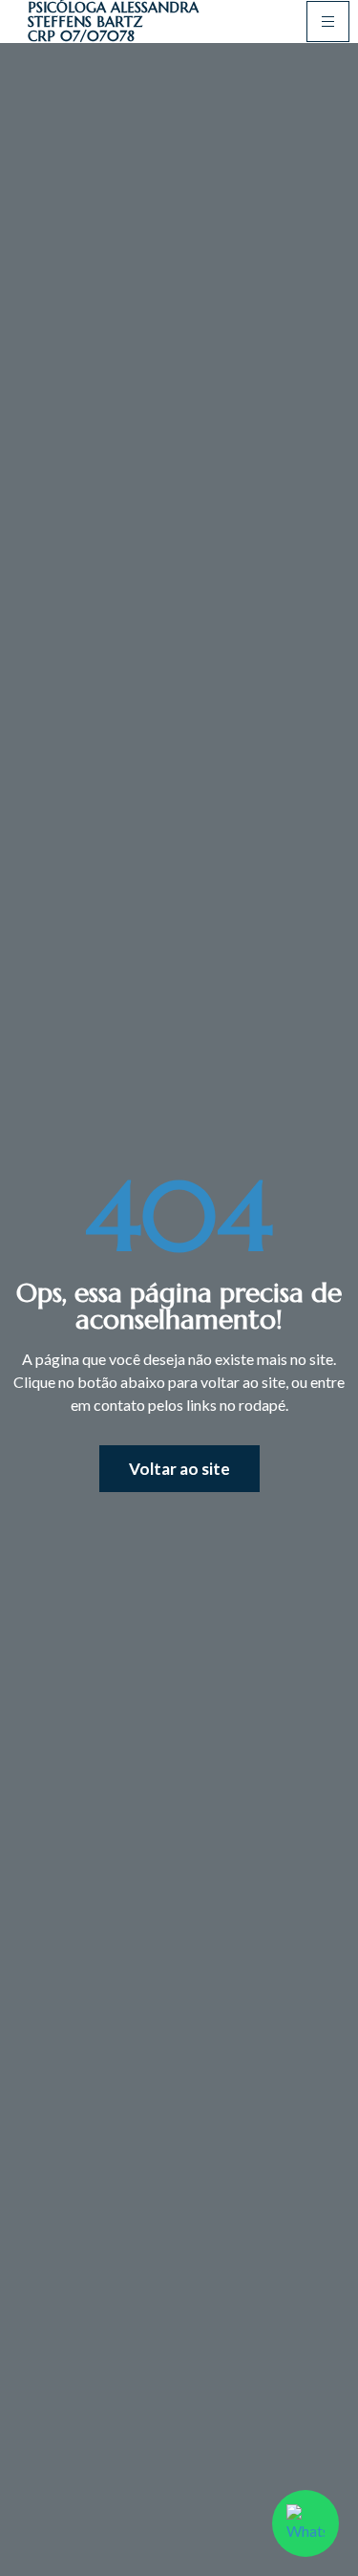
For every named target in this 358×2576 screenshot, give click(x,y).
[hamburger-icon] (328, 22)
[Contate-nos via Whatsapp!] (305, 2523)
